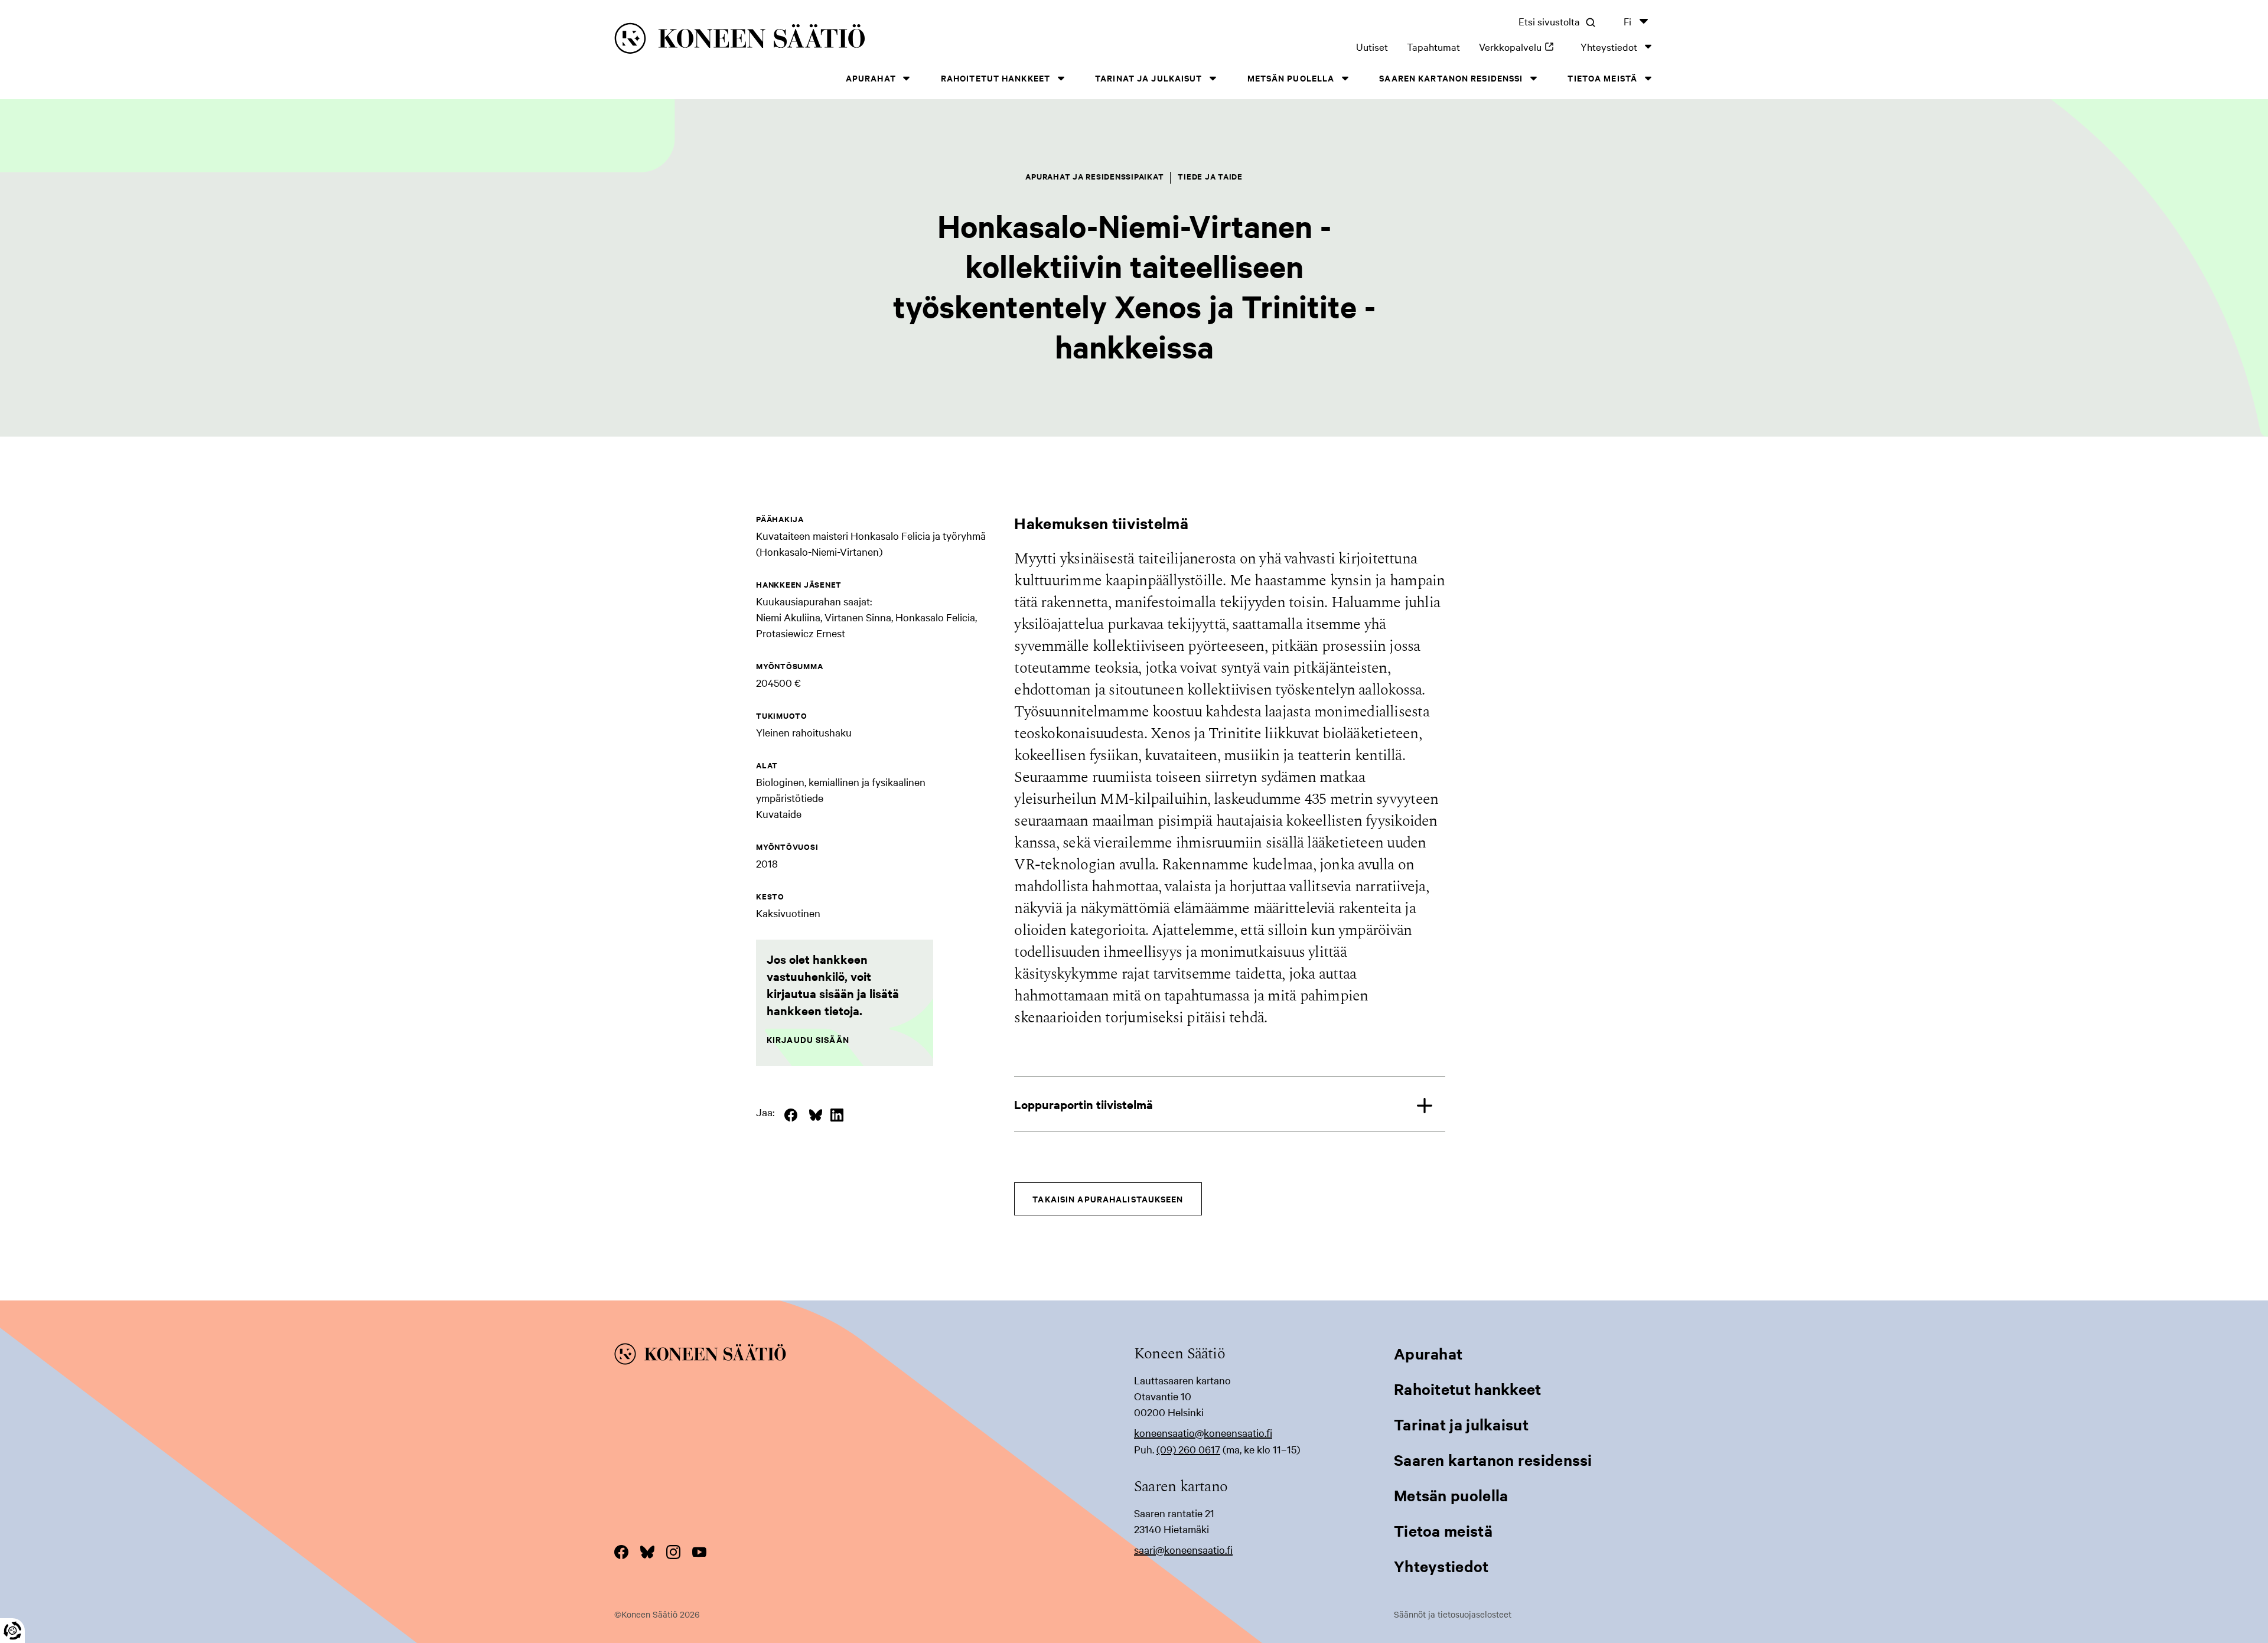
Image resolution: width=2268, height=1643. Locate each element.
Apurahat (871, 78)
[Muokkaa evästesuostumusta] (12, 1631)
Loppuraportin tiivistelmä (1084, 1104)
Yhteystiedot (1609, 46)
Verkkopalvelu (1520, 46)
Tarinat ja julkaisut (1148, 78)
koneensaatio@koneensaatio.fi (1203, 1432)
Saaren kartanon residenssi (1451, 78)
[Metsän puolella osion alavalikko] (1345, 78)
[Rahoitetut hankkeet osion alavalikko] (1061, 78)
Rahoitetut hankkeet (995, 78)
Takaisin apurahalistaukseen (1108, 1199)
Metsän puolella (1291, 78)
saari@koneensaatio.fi (1183, 1549)
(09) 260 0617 (1188, 1449)
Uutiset (1372, 46)
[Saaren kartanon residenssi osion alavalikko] (1533, 78)
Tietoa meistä (1602, 78)
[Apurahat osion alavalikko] (907, 78)
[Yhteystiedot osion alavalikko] (1648, 46)
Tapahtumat (1433, 46)
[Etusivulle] (839, 40)
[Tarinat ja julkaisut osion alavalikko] (1213, 78)
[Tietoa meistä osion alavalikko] (1648, 78)
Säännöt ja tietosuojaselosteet (1453, 1614)
